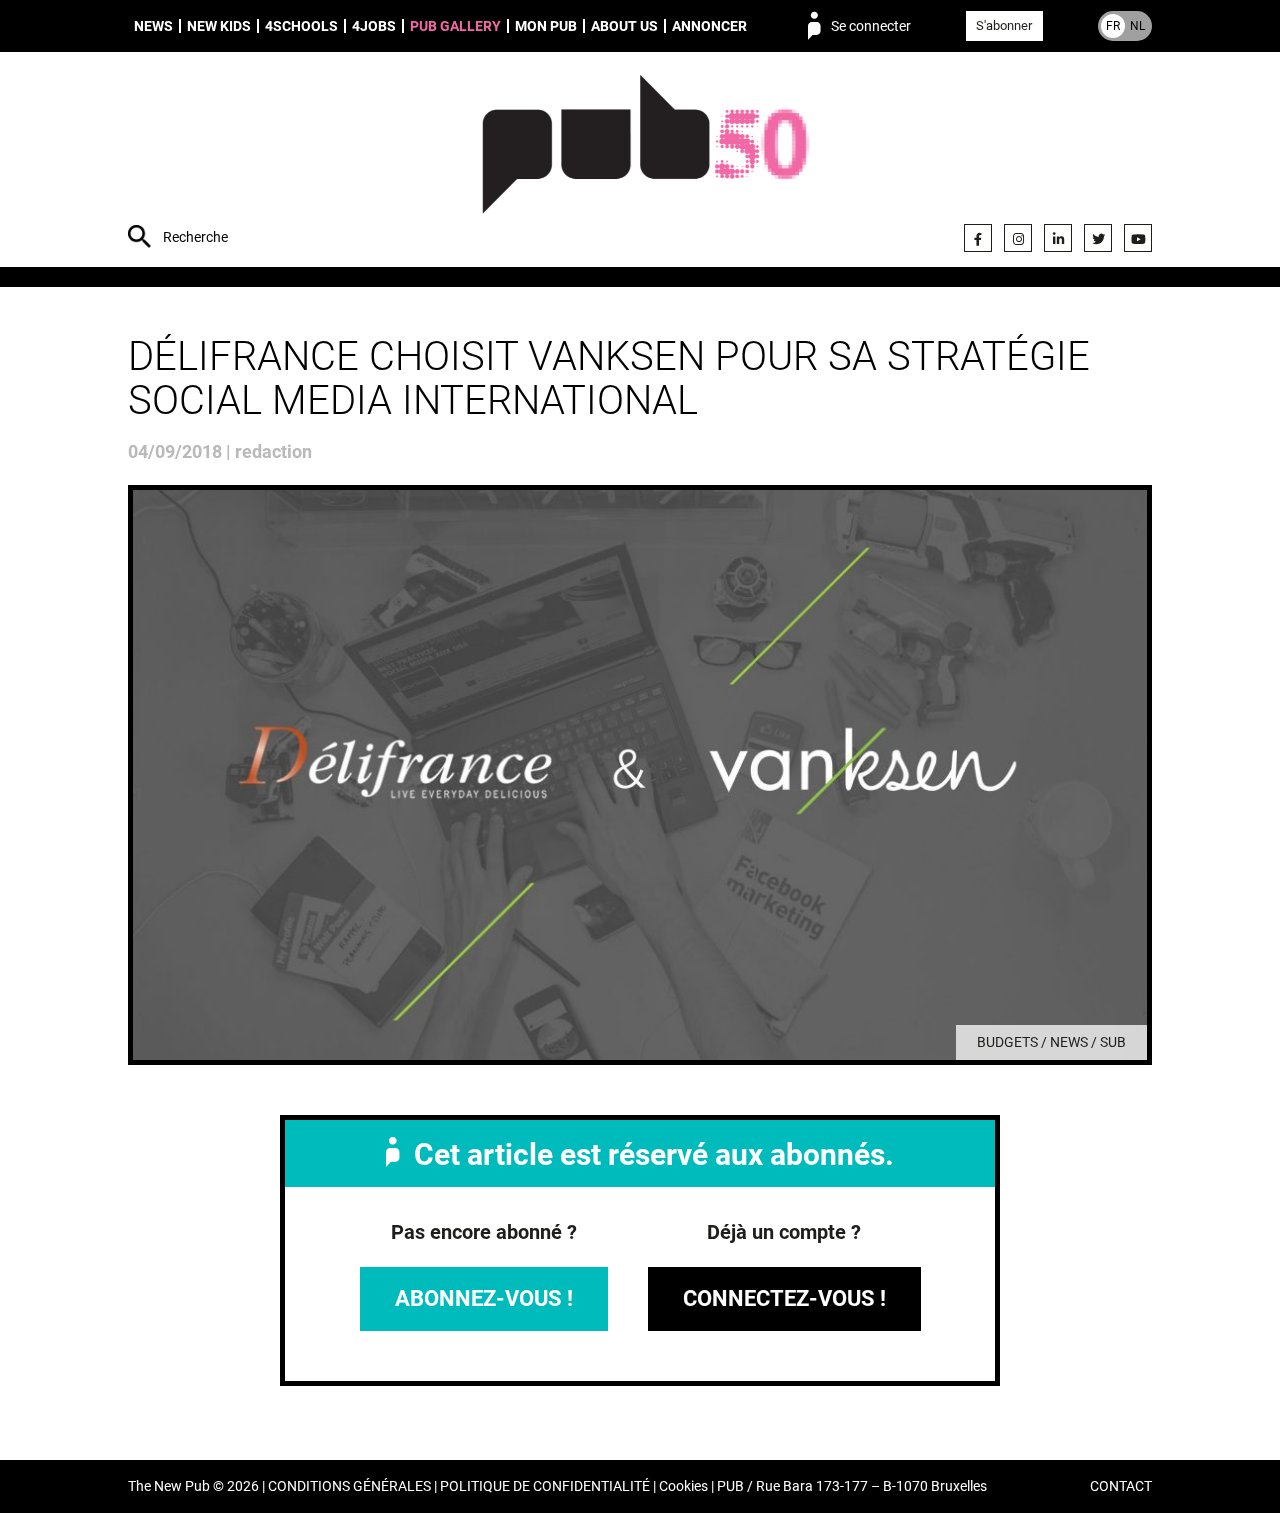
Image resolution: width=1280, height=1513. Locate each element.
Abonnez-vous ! (484, 1298)
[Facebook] (978, 238)
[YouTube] (1138, 238)
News (153, 26)
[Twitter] (1098, 238)
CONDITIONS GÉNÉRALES (349, 1486)
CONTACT (1121, 1486)
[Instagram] (1018, 238)
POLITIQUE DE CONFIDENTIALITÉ (545, 1486)
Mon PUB (546, 26)
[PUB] (645, 162)
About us (624, 26)
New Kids (219, 26)
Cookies (683, 1486)
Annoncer (709, 26)
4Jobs (374, 26)
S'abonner (1004, 25)
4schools (301, 26)
